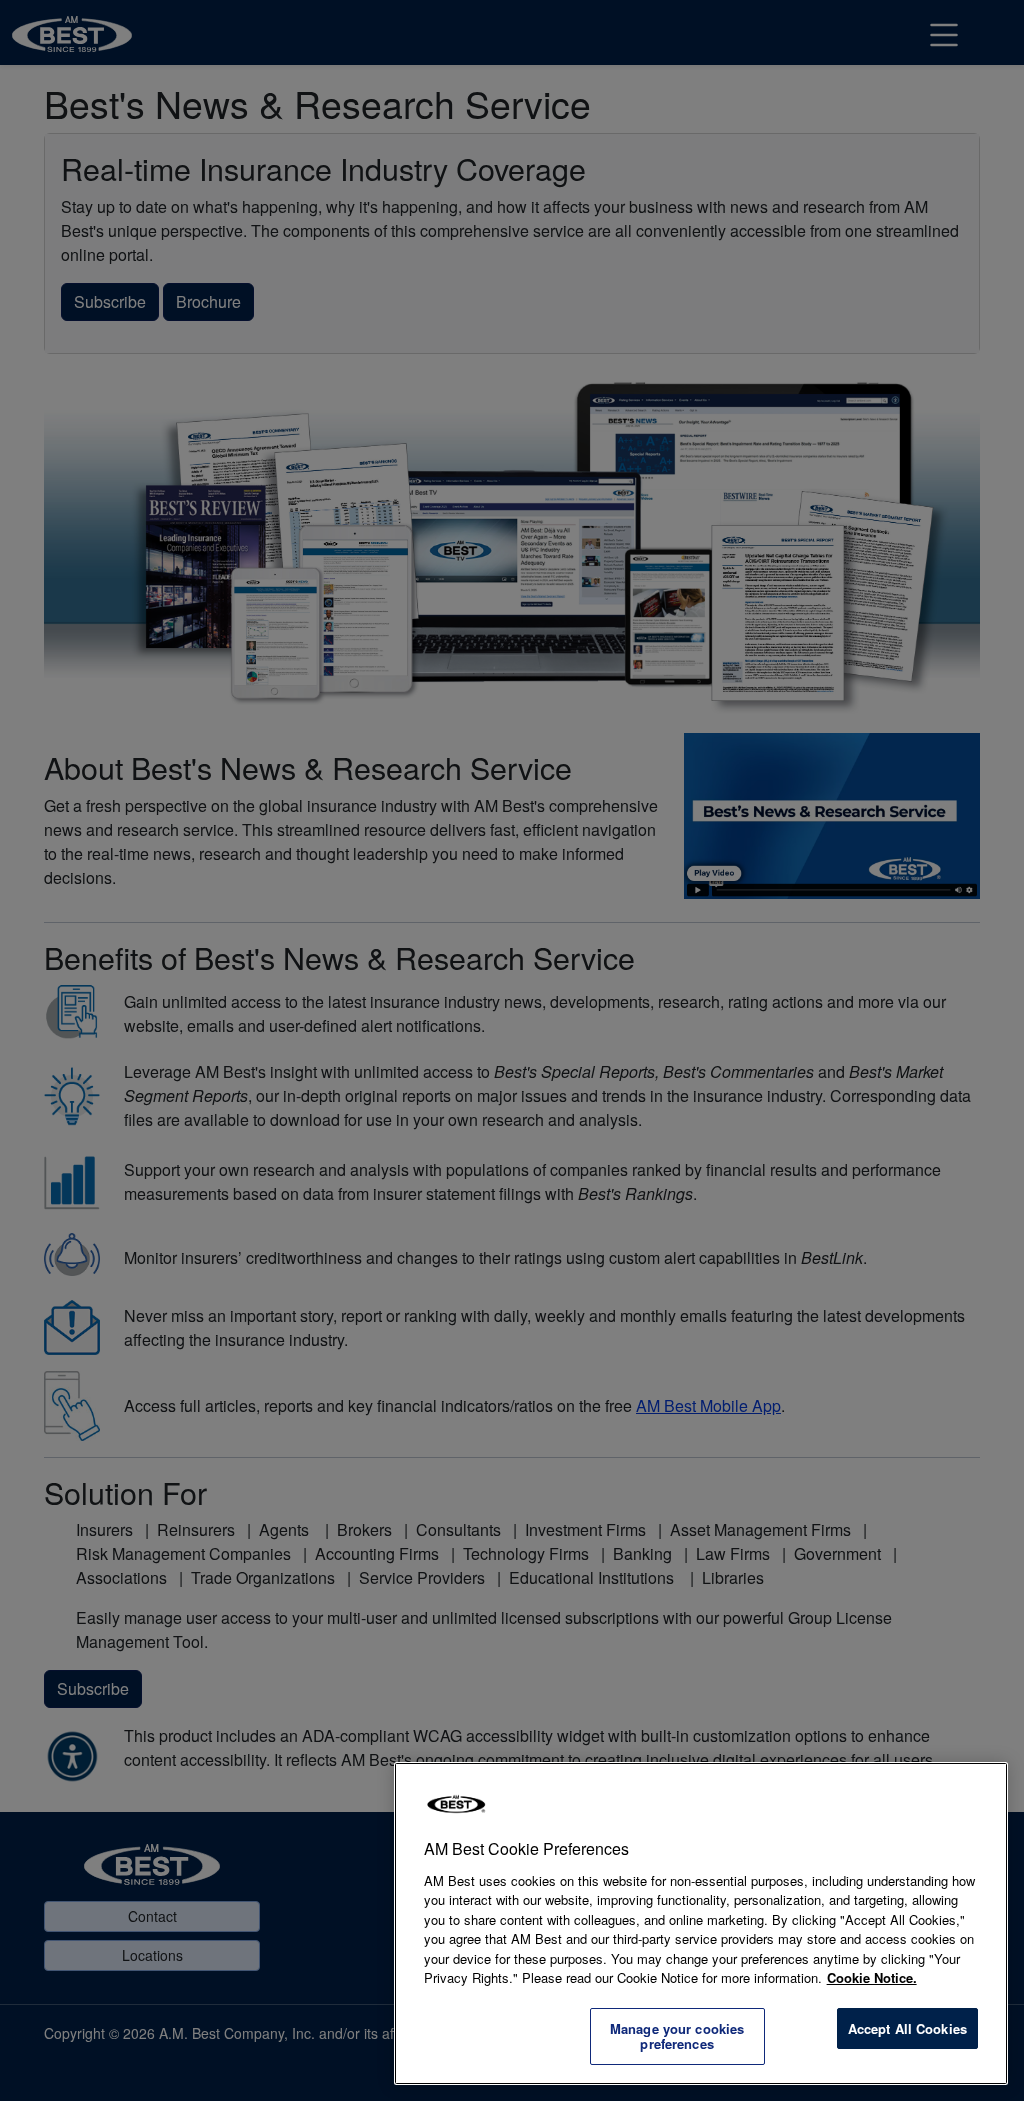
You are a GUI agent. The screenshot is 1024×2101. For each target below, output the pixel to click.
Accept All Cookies (907, 2028)
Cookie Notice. (872, 1977)
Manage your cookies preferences (677, 2036)
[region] (701, 1923)
